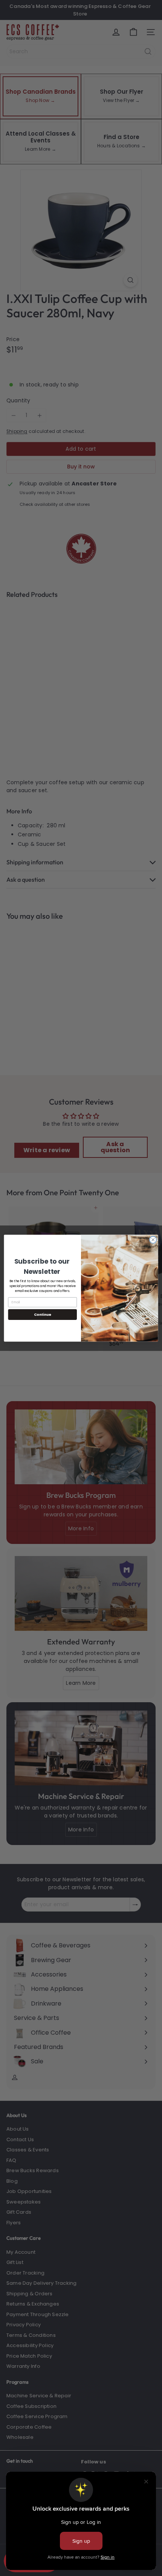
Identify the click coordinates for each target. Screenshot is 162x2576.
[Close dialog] (153, 1239)
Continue (43, 1314)
